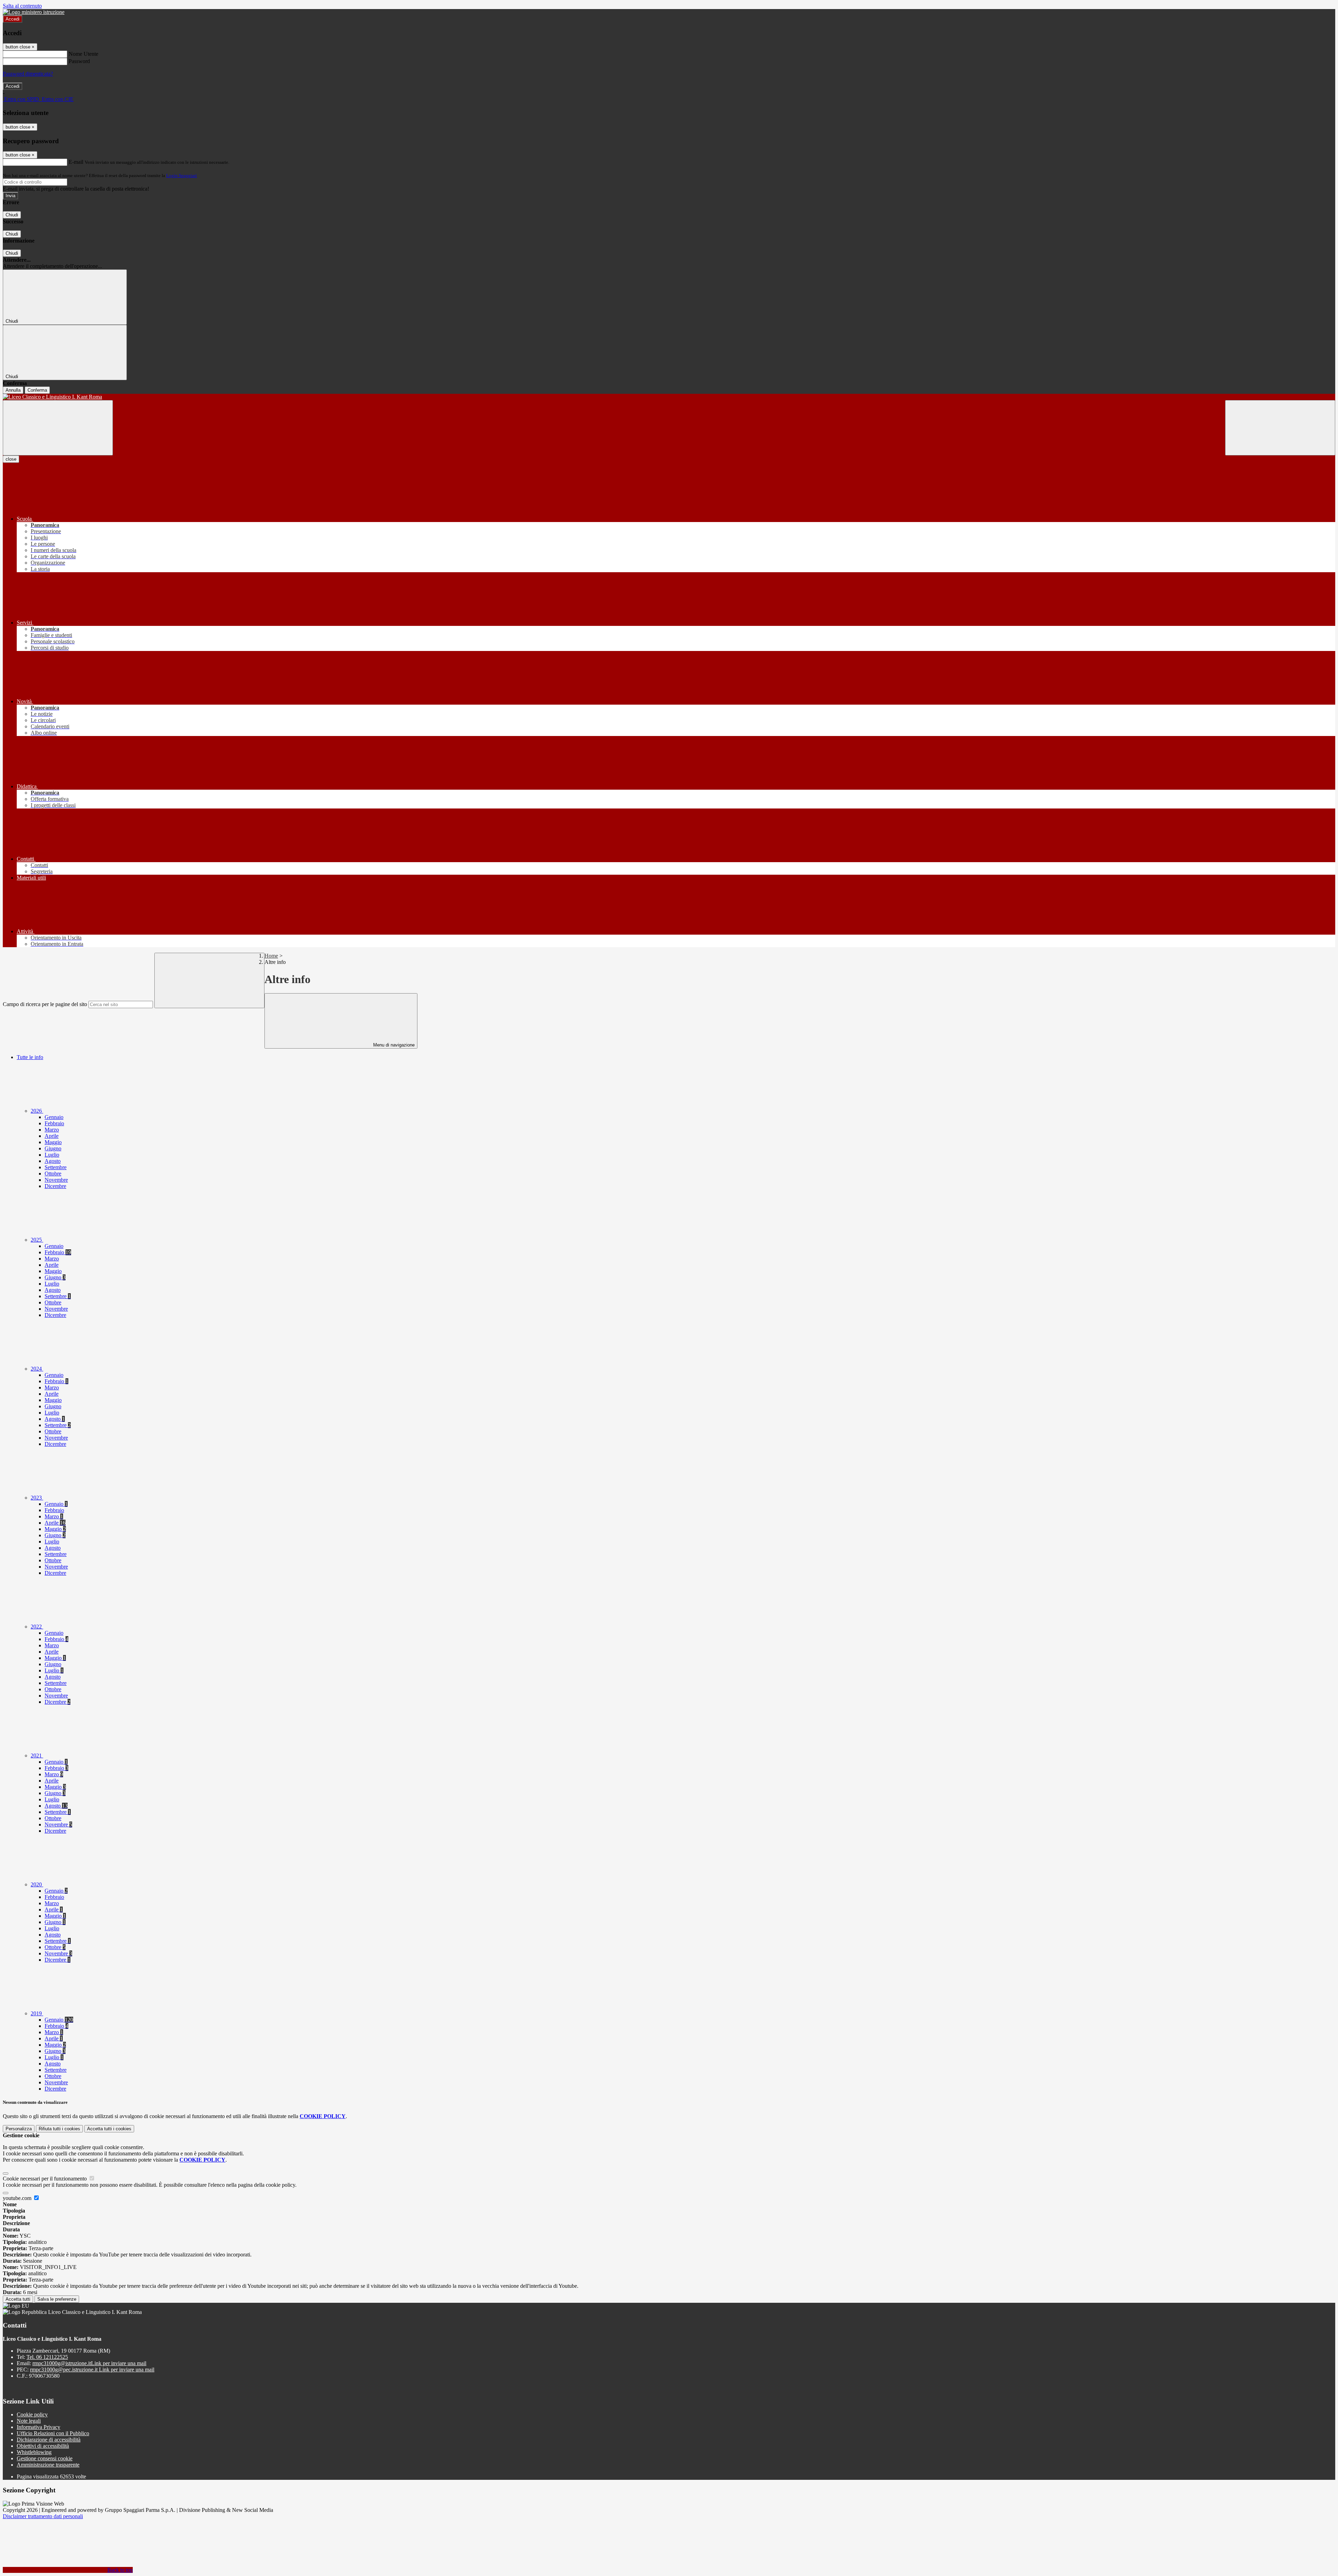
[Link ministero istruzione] (34, 12)
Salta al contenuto (22, 6)
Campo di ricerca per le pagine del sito (45, 1004)
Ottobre (53, 1174)
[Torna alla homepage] (669, 397)
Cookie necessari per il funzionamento (45, 2179)
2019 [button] (37, 2013)
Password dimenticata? (28, 74)
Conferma (37, 390)
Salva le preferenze (57, 2299)
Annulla (13, 390)
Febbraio (54, 1123)
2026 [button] (37, 1111)
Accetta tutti (109, 2129)
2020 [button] (37, 1884)
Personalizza (19, 2129)
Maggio (53, 1142)
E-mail (76, 162)
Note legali (29, 2421)
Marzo (52, 1130)
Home (271, 956)
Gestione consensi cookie (45, 2458)
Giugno (53, 1148)
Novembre (56, 1180)
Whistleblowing (34, 2452)
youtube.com (18, 2198)
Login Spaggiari (182, 175)
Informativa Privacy (39, 2427)
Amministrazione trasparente (48, 2465)
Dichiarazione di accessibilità (49, 2440)
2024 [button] (37, 1369)
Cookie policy (32, 2414)
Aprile (52, 1136)
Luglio (52, 1155)
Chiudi (12, 215)
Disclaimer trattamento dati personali (43, 2516)
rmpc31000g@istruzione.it (89, 2363)
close (11, 459)
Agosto (53, 1161)
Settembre (56, 1167)
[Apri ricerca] (1280, 428)
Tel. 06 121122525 (47, 2357)
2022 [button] (37, 1627)
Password (79, 61)
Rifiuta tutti (59, 2129)
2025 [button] (37, 1240)
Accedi (13, 19)
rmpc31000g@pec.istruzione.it (92, 2370)
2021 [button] (37, 1755)
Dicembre (55, 1186)
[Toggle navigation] (58, 428)
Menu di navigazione (393, 1045)
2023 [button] (37, 1498)
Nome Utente (83, 54)
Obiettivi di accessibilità (43, 2446)
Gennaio (54, 1117)
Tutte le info (30, 1057)
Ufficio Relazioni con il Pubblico (53, 2433)
